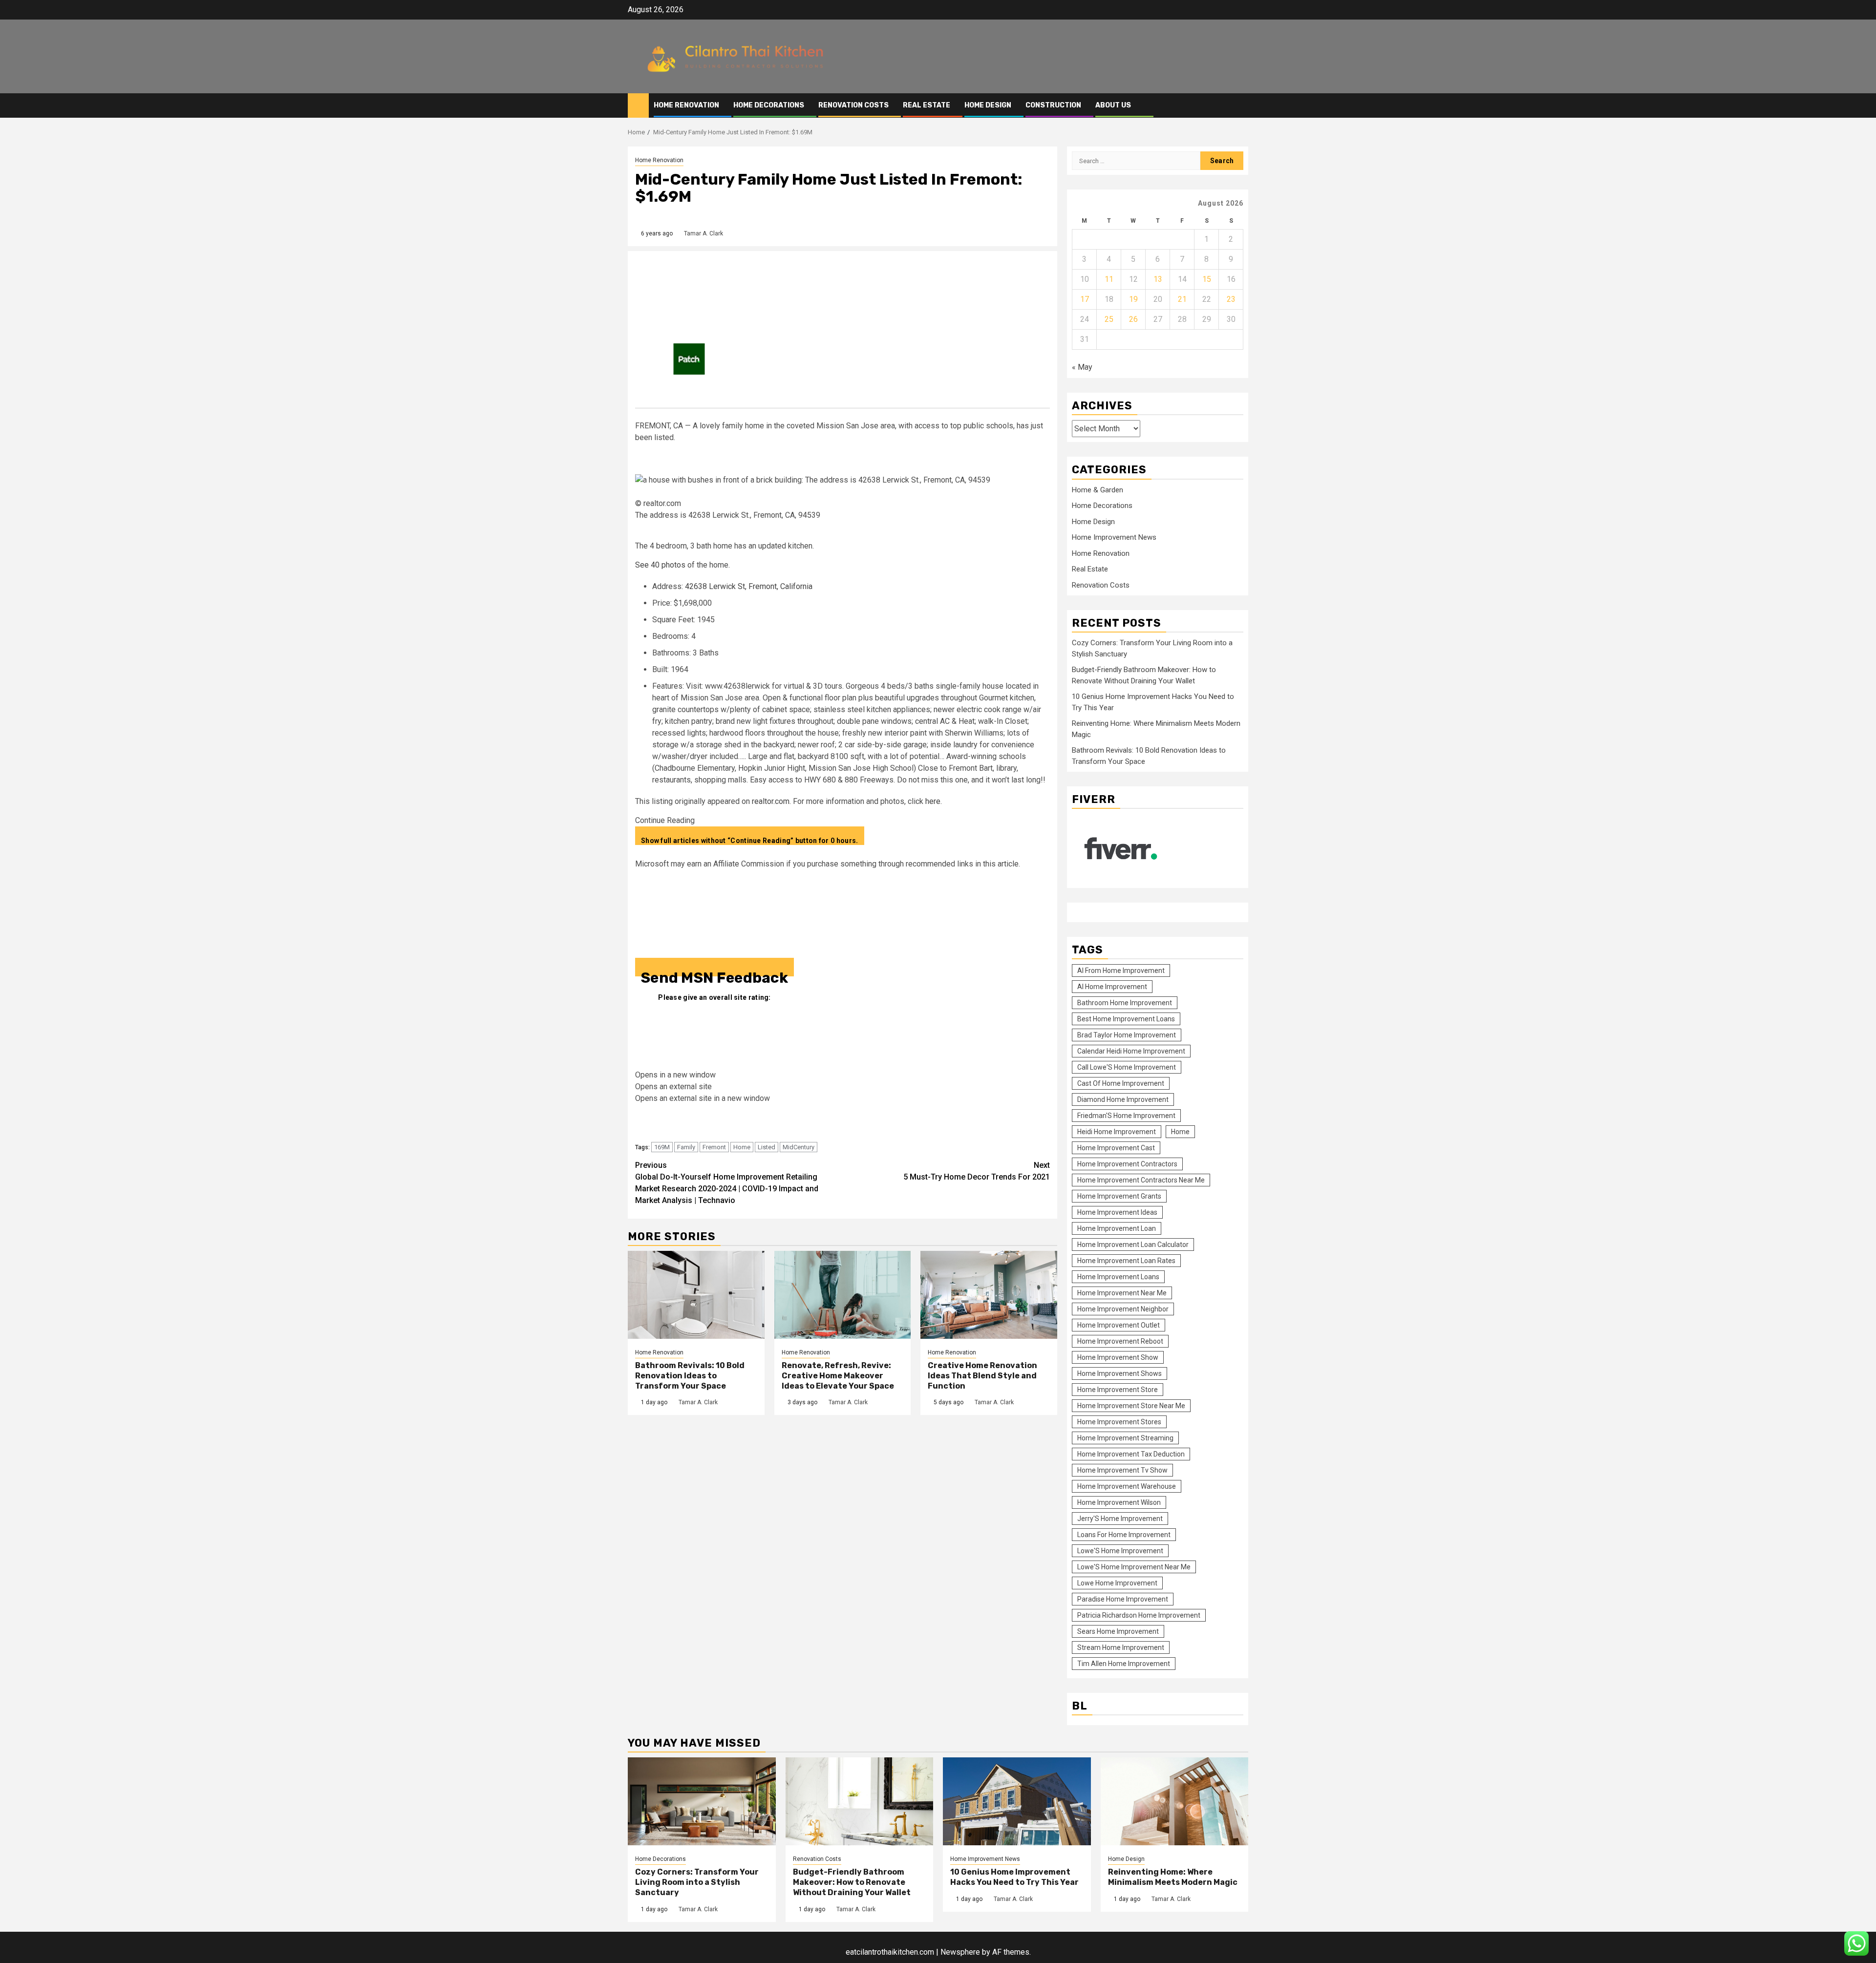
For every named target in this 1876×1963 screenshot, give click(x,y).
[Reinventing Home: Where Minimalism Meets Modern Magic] (1175, 1801)
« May (1082, 367)
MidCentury (799, 1147)
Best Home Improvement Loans (1126, 1019)
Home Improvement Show (1118, 1357)
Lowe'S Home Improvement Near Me (1134, 1567)
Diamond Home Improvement (1123, 1099)
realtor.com (771, 801)
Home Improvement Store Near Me (1131, 1406)
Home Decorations (769, 105)
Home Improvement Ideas (1117, 1212)
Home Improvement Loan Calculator (1133, 1245)
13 (1158, 279)
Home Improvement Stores (1119, 1422)
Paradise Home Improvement (1123, 1599)
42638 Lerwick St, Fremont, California (749, 586)
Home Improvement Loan (1117, 1228)
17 (1085, 299)
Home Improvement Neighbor (1123, 1309)
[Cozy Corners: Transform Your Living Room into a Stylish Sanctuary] (702, 1801)
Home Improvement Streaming (1125, 1438)
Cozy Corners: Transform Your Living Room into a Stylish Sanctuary (697, 1882)
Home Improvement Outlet (1119, 1325)
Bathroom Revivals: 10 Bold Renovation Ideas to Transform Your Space (690, 1376)
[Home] (638, 105)
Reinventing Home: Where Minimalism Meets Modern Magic (1173, 1877)
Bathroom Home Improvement (1125, 1003)
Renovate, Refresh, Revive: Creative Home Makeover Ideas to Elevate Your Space (838, 1376)
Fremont (714, 1147)
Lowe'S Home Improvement (1120, 1551)
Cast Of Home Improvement (1121, 1083)
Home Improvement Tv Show (1122, 1470)
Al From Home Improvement (1121, 971)
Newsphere (960, 1952)
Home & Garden (1098, 490)
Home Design (988, 105)
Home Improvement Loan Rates (1126, 1261)
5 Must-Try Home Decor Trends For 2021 (977, 1171)
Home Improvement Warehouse (1127, 1486)
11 (1109, 279)
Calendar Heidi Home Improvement (1131, 1051)
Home (742, 1147)
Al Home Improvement (1112, 987)
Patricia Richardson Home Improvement (1139, 1615)
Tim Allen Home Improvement (1124, 1664)
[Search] (1241, 105)
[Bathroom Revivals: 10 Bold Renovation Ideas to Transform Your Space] (696, 1295)
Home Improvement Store (1118, 1390)
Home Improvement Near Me (1122, 1293)
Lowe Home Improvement (1117, 1583)
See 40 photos (660, 565)
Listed (767, 1147)
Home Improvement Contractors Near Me (1141, 1180)
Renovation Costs (853, 105)
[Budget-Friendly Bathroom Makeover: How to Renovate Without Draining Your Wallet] (860, 1801)
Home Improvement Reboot (1120, 1341)
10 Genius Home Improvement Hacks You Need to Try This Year (1014, 1877)
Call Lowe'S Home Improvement (1127, 1067)
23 (1231, 299)
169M (662, 1147)
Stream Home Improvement (1121, 1647)
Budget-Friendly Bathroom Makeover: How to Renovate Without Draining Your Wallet (852, 1882)
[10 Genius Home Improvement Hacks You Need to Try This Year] (1017, 1801)
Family (686, 1147)
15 (1207, 279)
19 (1133, 299)
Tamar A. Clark (703, 233)
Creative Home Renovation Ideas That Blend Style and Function (982, 1376)
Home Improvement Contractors (1127, 1164)
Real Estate (927, 105)
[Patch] (689, 358)
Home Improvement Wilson (1119, 1502)
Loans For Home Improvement (1124, 1535)
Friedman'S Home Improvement (1126, 1116)
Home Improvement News (1114, 537)
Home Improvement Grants (1119, 1196)
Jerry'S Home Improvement (1120, 1519)
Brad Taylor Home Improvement (1127, 1035)
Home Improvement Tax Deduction (1131, 1454)
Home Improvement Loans (1118, 1277)
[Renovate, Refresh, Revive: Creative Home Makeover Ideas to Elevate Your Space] (843, 1295)
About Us (1113, 105)
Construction (1053, 105)
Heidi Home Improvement (1117, 1132)
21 (1182, 299)
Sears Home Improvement (1118, 1631)
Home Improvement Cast (1116, 1148)
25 (1109, 319)
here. (934, 801)
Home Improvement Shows (1119, 1373)
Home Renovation (686, 105)
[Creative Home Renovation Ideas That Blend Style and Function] (989, 1295)
